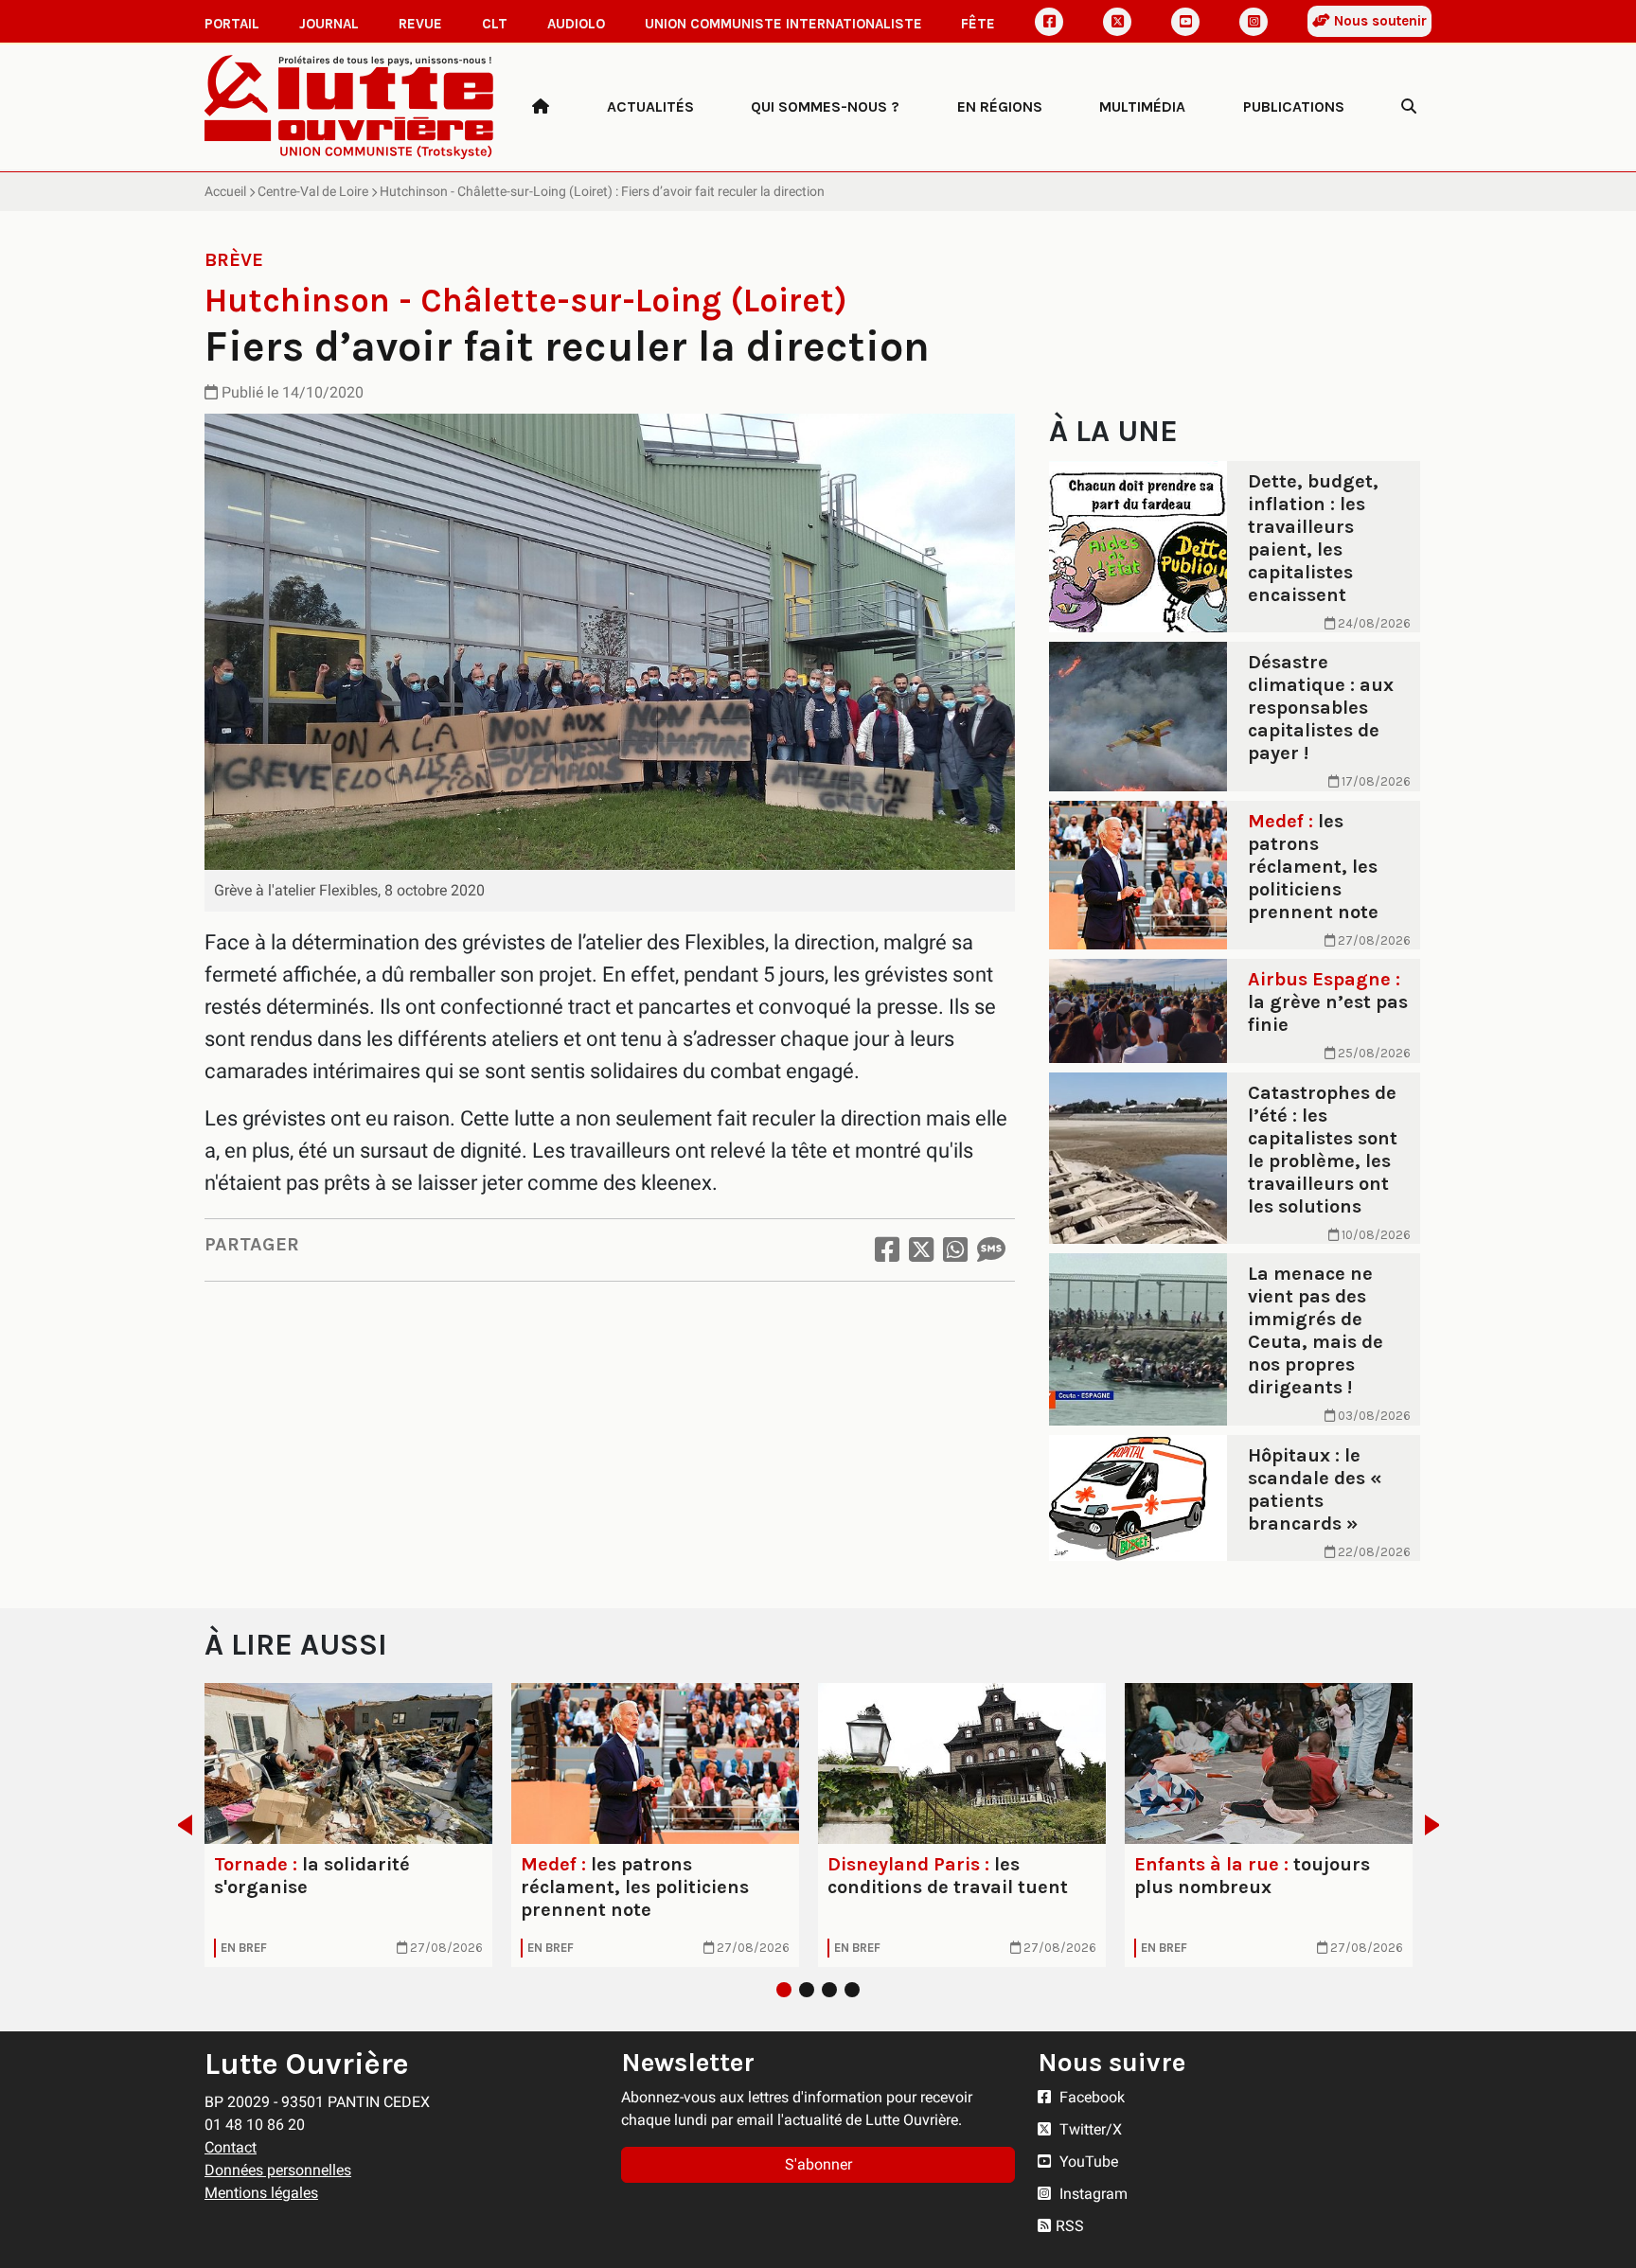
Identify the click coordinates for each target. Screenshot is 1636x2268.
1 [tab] (784, 1990)
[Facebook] (1049, 22)
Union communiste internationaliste (783, 24)
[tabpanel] (348, 1825)
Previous (179, 1825)
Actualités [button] (650, 106)
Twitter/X (1089, 2129)
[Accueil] (541, 107)
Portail (232, 24)
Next (1438, 1825)
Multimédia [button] (1142, 106)
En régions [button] (1000, 106)
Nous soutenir (1378, 21)
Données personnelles (278, 2170)
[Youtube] (1185, 22)
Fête (978, 24)
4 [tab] (852, 1990)
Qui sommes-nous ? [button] (825, 106)
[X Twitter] (1117, 22)
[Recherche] (1409, 107)
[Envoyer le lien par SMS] (991, 1250)
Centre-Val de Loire (313, 191)
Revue (420, 24)
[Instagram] (1254, 22)
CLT (495, 24)
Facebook (1090, 2097)
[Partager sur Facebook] (887, 1250)
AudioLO (576, 24)
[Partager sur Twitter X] (921, 1250)
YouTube (1087, 2162)
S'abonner (818, 2164)
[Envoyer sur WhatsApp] (955, 1250)
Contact (231, 2147)
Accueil (225, 191)
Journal (329, 24)
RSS (1070, 2226)
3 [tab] (829, 1990)
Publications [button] (1294, 106)
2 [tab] (807, 1990)
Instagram (1092, 2194)
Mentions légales (261, 2193)
